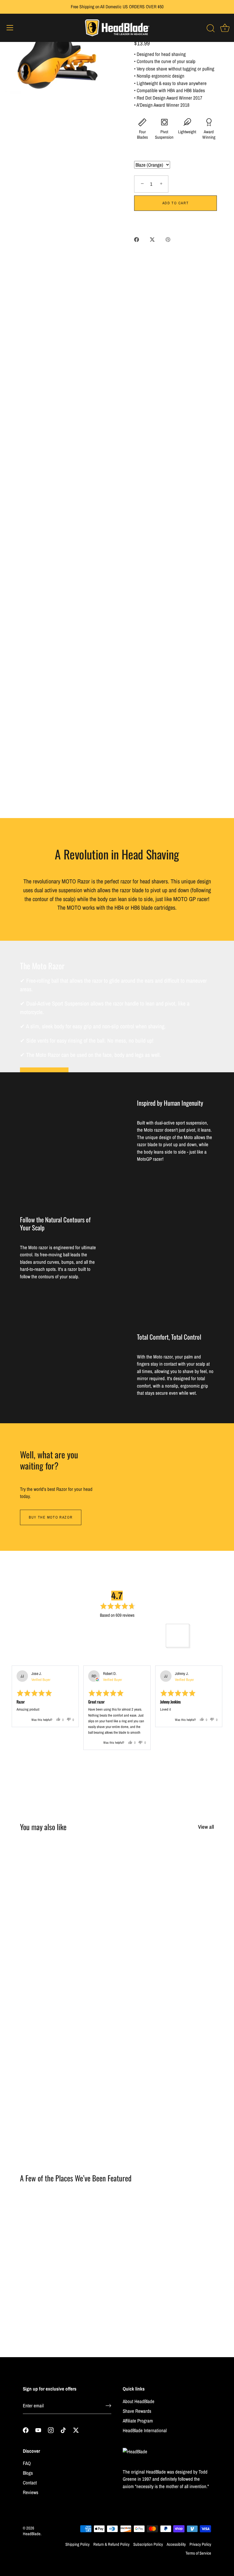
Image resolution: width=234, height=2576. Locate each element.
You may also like (43, 1827)
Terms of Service (198, 2553)
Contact (30, 2483)
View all (206, 1827)
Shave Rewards (137, 2411)
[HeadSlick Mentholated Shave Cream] (117, 1873)
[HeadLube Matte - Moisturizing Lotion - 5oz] (117, 1968)
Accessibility (176, 2544)
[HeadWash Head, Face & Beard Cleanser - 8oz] (117, 2063)
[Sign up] (108, 2406)
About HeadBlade (139, 2401)
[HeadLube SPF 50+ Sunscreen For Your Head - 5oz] (183, 1968)
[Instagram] (51, 2430)
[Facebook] (26, 2430)
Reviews (31, 2492)
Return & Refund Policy (111, 2544)
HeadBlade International (145, 2430)
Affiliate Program (138, 2421)
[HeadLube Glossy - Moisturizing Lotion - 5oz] (50, 2063)
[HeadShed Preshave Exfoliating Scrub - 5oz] (50, 1873)
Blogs (28, 2473)
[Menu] (10, 28)
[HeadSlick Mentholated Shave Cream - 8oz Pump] (183, 1873)
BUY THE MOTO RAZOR (51, 1517)
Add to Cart (176, 203)
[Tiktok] (63, 2430)
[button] (57, 1635)
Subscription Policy (148, 2544)
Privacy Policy (200, 2544)
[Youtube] (38, 2430)
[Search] (211, 29)
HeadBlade (32, 2534)
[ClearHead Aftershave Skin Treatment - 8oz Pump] (50, 1968)
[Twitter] (76, 2430)
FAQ (27, 2463)
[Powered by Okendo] (26, 1658)
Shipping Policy (77, 2544)
